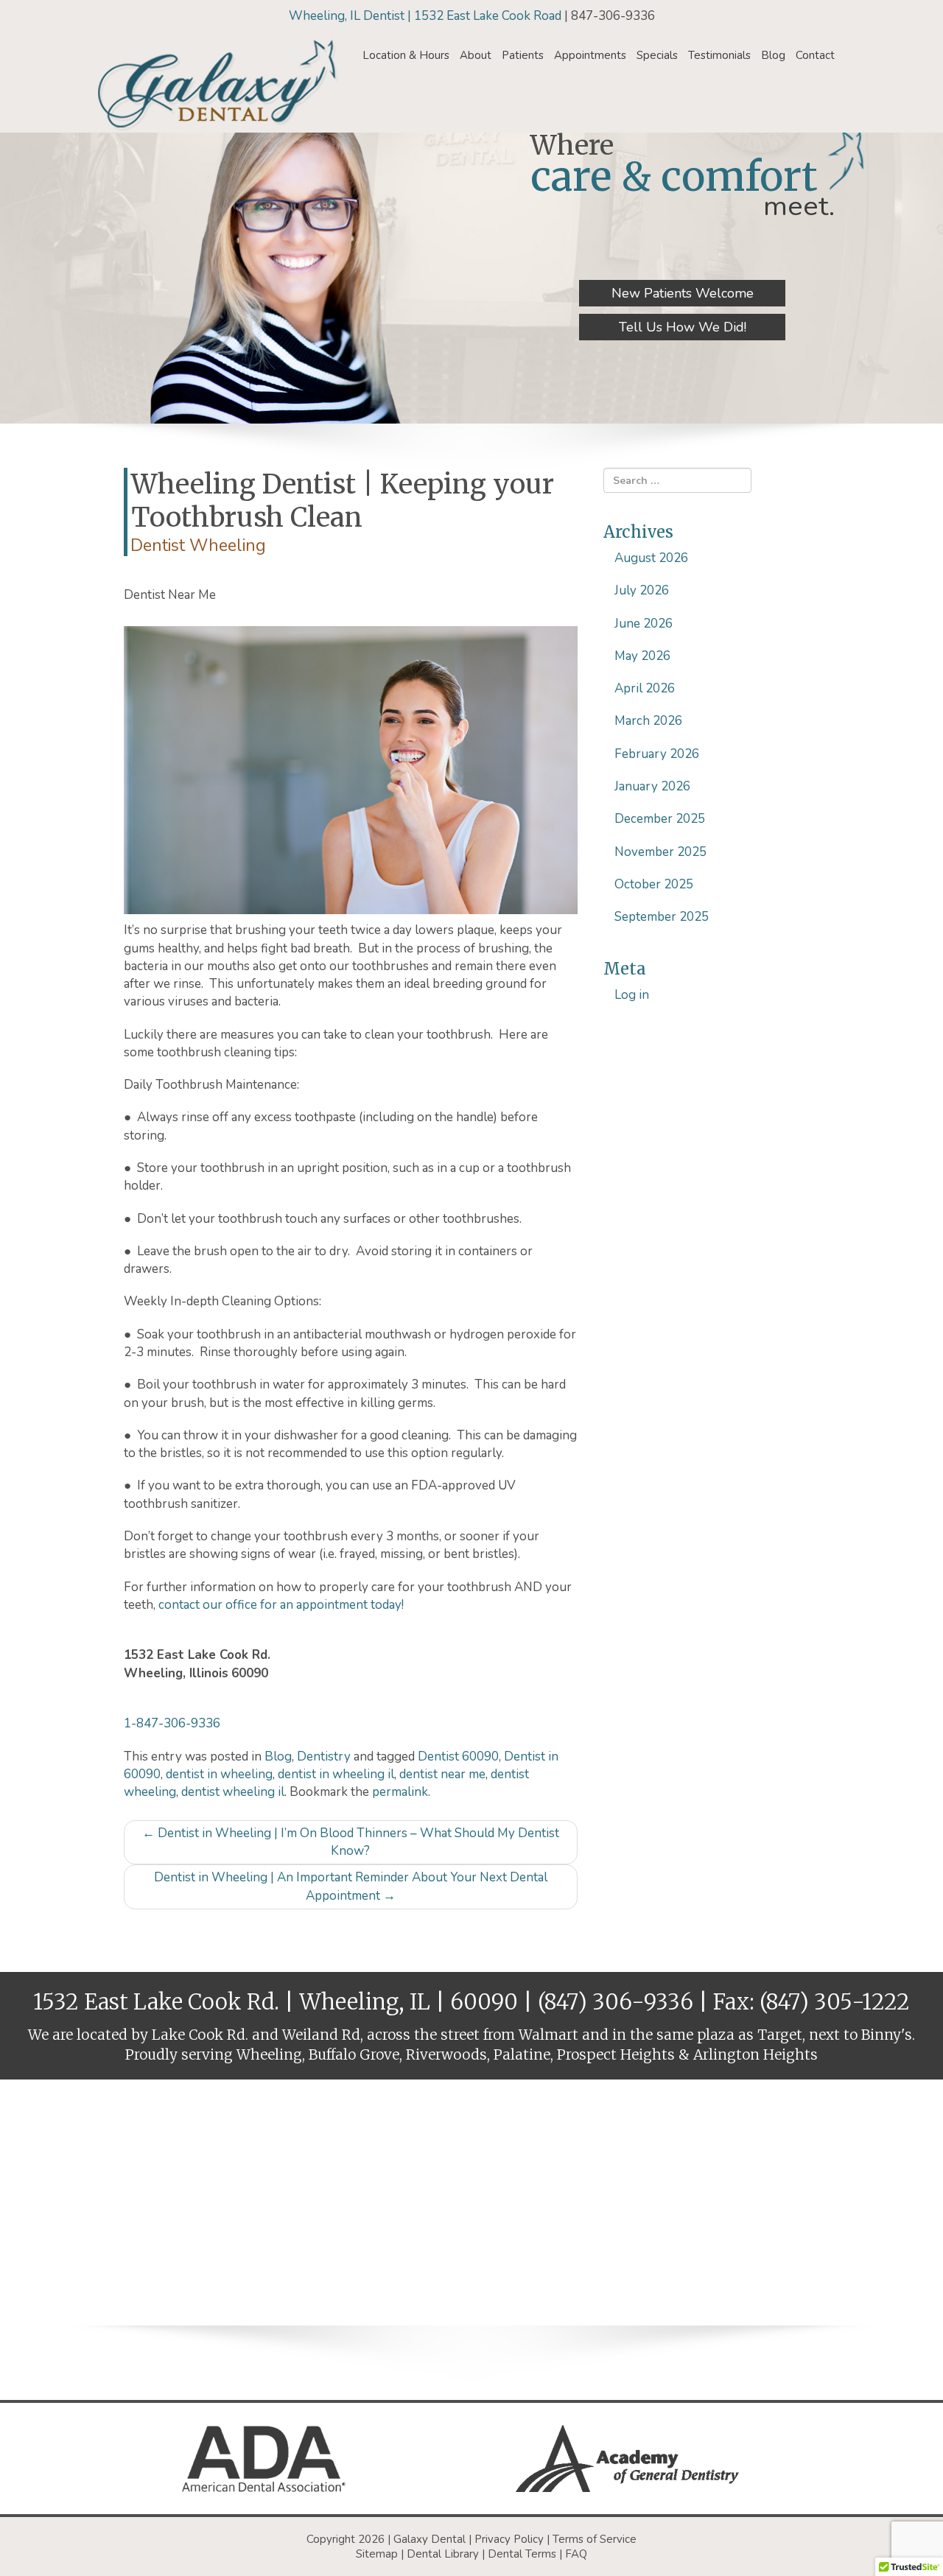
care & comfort (674, 176)
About (476, 55)
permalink (400, 1792)
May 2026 (642, 656)
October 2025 (654, 884)
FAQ (576, 2554)
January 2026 (652, 786)
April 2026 (645, 688)
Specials (657, 55)
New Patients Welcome (683, 293)
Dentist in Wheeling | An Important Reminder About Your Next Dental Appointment (351, 1886)
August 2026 (651, 558)
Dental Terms (522, 2554)
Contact (815, 55)
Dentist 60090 (458, 1756)
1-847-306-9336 (172, 1723)
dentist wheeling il (233, 1792)
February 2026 (657, 754)
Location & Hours (406, 55)
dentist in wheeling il (336, 1774)
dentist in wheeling (219, 1774)
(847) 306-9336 (616, 2002)
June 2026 (644, 624)
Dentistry (324, 1756)
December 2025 (660, 819)
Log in (632, 995)
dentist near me (442, 1774)
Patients (523, 55)
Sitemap (377, 2554)
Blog (773, 55)
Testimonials (719, 55)
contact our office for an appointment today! (281, 1605)
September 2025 (662, 917)
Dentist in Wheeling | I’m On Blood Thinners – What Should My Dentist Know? (351, 1842)
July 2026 (642, 590)
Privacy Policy (509, 2539)
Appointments (590, 55)
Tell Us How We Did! (683, 327)
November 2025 (660, 852)
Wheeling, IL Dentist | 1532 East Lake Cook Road (427, 16)
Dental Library (443, 2554)
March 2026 (648, 721)
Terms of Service (595, 2539)
